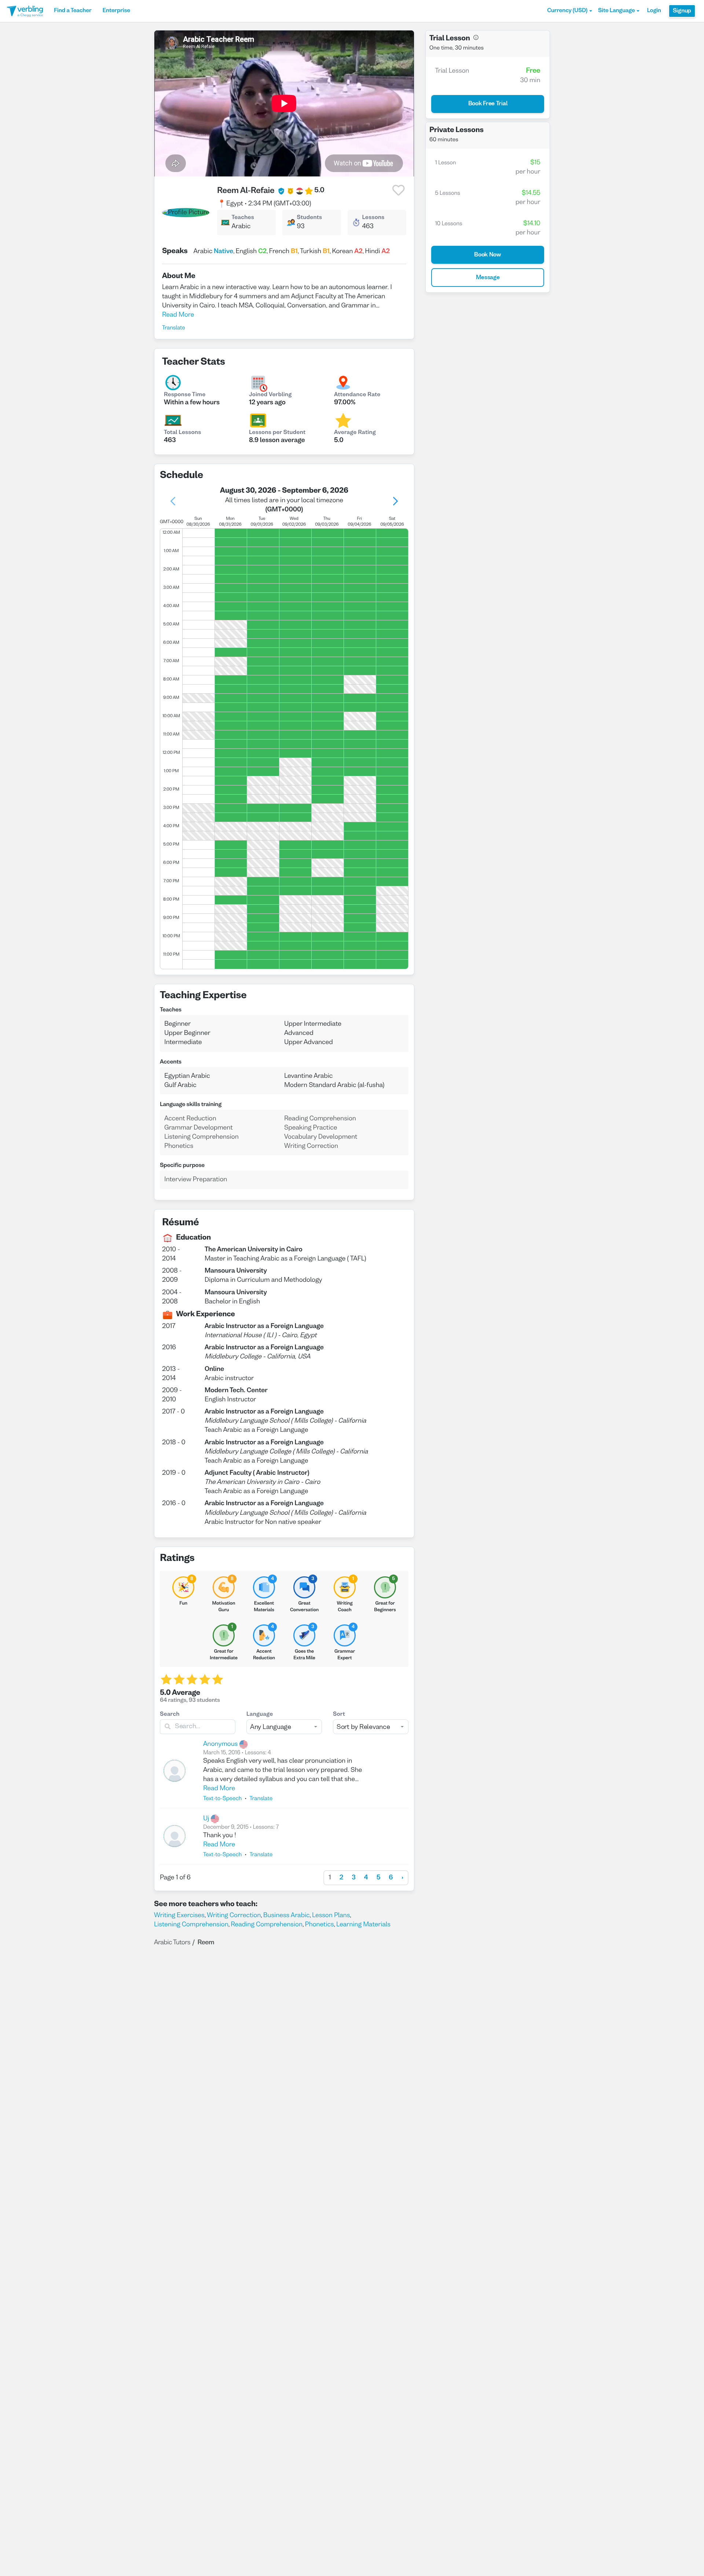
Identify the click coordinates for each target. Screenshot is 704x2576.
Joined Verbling (270, 395)
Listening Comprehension (191, 1925)
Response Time (185, 395)
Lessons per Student (277, 433)
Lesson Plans (331, 1915)
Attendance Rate (357, 395)
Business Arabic (287, 1915)
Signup (682, 11)
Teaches (243, 218)
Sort (339, 1715)
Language (260, 1715)
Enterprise (116, 11)
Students (310, 218)
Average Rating (355, 433)
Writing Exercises (179, 1915)
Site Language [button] (616, 11)
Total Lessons (182, 433)
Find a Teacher (73, 11)
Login (654, 11)
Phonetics (320, 1925)
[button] (570, 11)
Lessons (373, 218)
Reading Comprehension (267, 1925)
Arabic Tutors (172, 1943)
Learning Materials (363, 1925)
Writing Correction (234, 1915)
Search (170, 1715)
